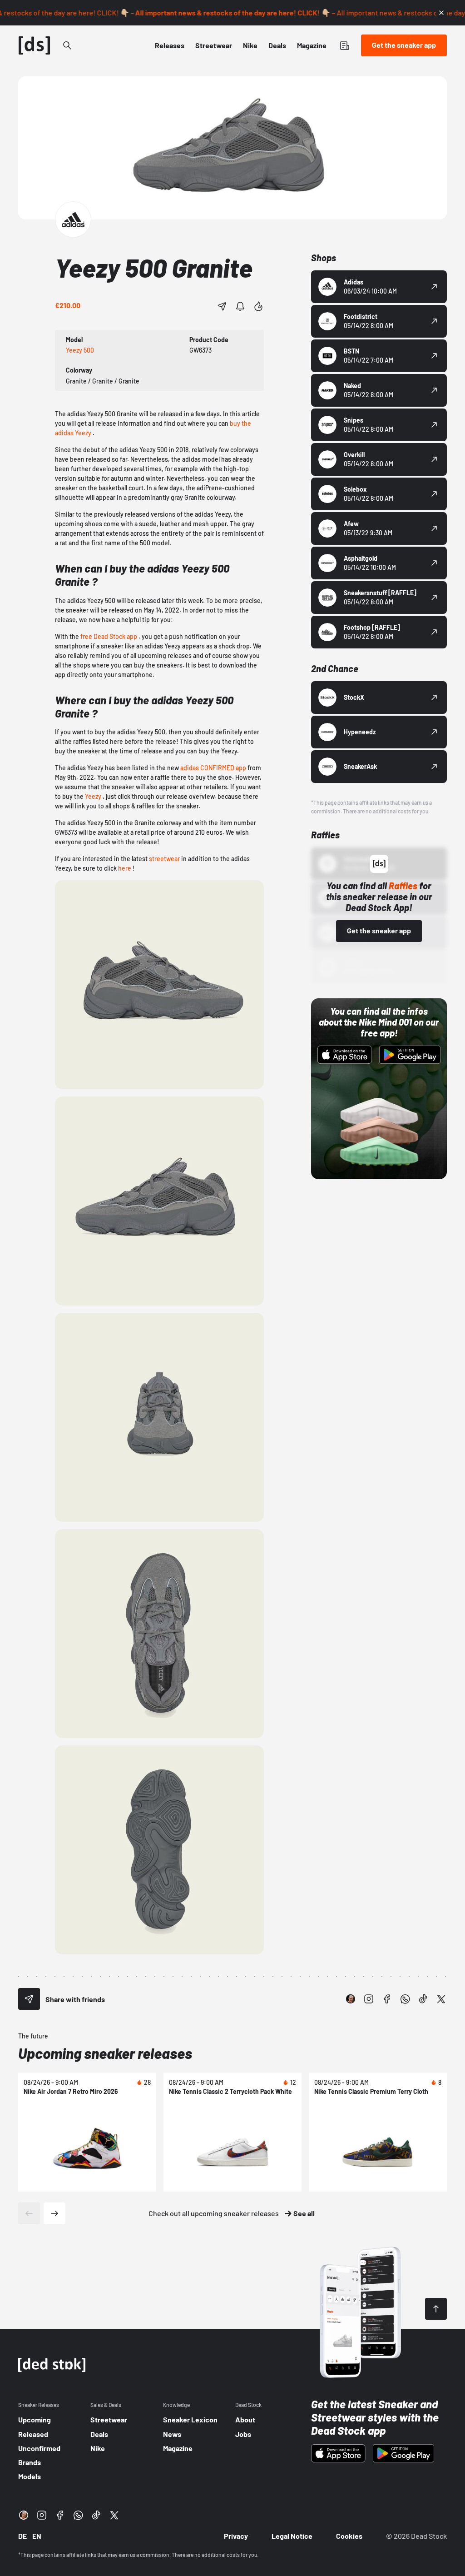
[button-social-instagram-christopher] (351, 1999)
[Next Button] (54, 2213)
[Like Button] (258, 306)
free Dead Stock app (109, 636)
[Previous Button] (29, 2213)
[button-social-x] (441, 1999)
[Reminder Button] (240, 306)
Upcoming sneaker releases (105, 2053)
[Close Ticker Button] (441, 13)
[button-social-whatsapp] (405, 1999)
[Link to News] (67, 45)
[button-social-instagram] (369, 1999)
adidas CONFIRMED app (213, 768)
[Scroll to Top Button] (436, 2309)
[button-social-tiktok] (423, 1999)
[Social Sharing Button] (29, 1999)
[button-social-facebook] (387, 1999)
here (125, 868)
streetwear (164, 859)
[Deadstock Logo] (35, 45)
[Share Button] (222, 306)
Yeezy (93, 796)
